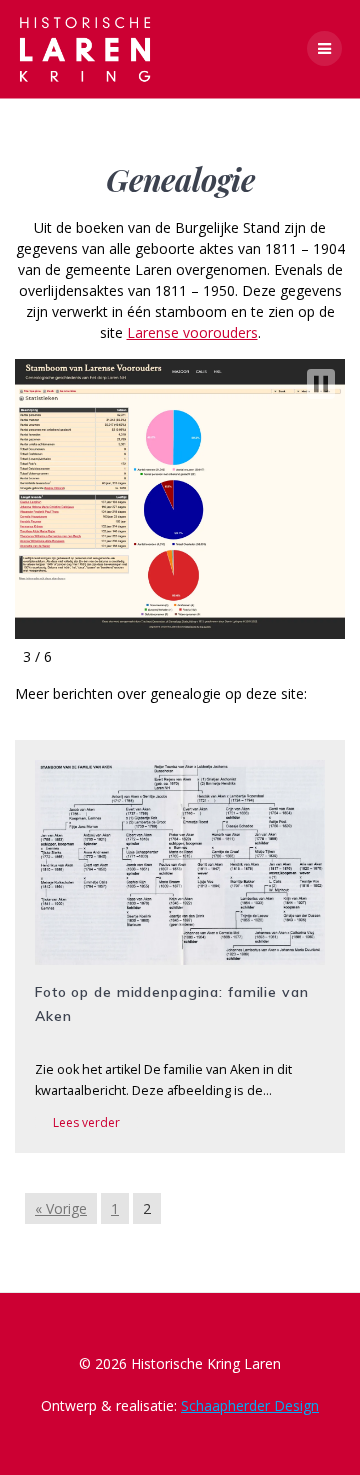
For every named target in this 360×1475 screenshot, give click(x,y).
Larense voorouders (192, 332)
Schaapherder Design (250, 1405)
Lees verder (86, 1122)
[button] (321, 384)
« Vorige (61, 1208)
